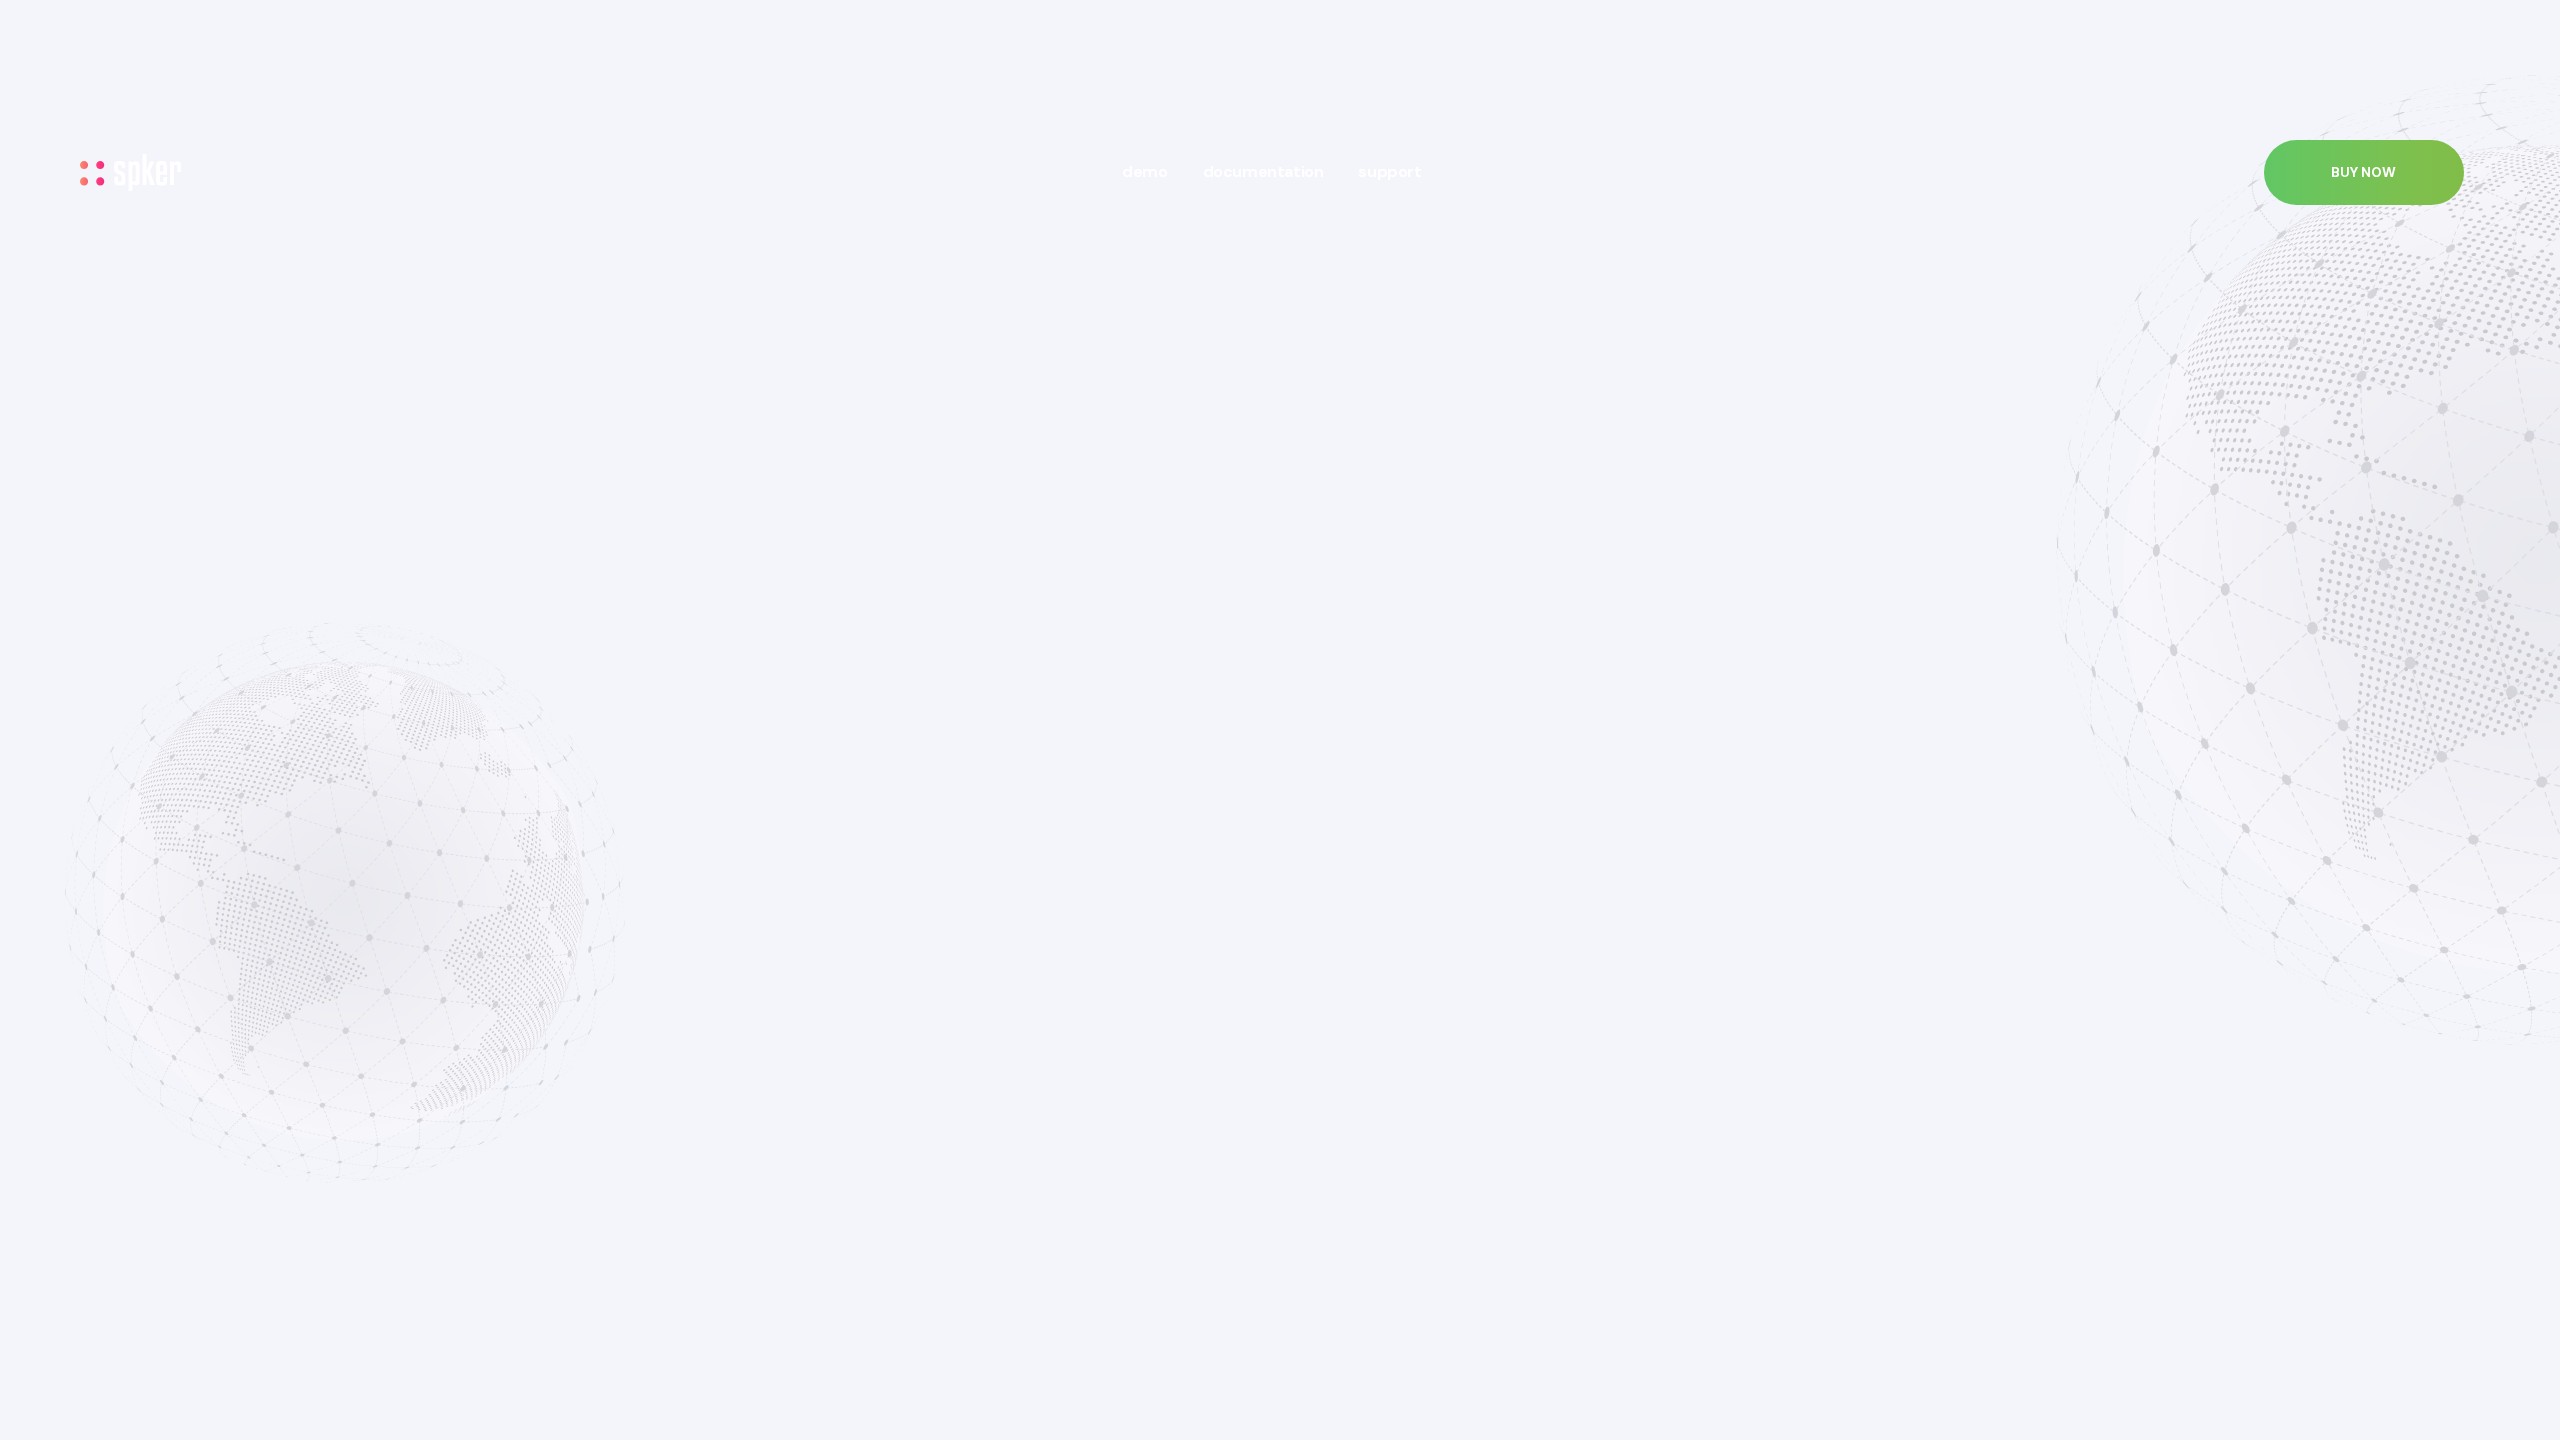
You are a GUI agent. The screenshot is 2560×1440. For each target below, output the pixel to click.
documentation (1263, 171)
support (1389, 171)
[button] (2364, 172)
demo (1144, 171)
